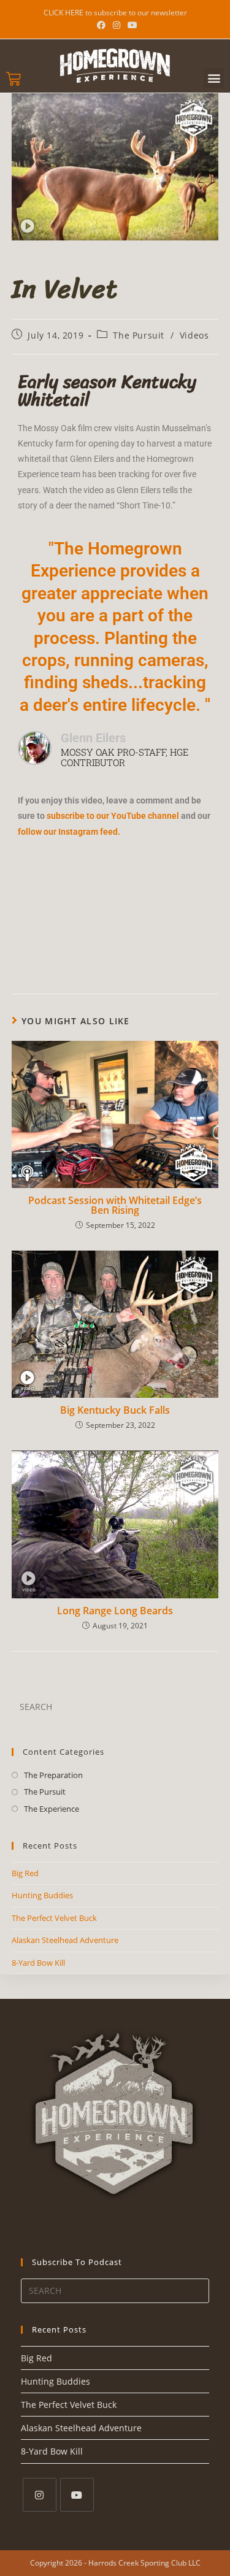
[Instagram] (40, 2495)
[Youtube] (77, 2495)
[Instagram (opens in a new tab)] (117, 25)
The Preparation (53, 1775)
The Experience (52, 1809)
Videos (194, 335)
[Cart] (13, 79)
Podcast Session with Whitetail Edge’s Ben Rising (115, 1205)
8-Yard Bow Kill (38, 1963)
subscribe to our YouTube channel (112, 816)
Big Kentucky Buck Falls (115, 1410)
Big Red (25, 1873)
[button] (214, 78)
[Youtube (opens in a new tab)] (131, 25)
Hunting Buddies (42, 1895)
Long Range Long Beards (115, 1611)
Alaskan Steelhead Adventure (65, 1940)
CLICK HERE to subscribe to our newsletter (115, 13)
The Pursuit (139, 335)
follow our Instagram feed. (69, 832)
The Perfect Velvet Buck (54, 1918)
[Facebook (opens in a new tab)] (101, 25)
